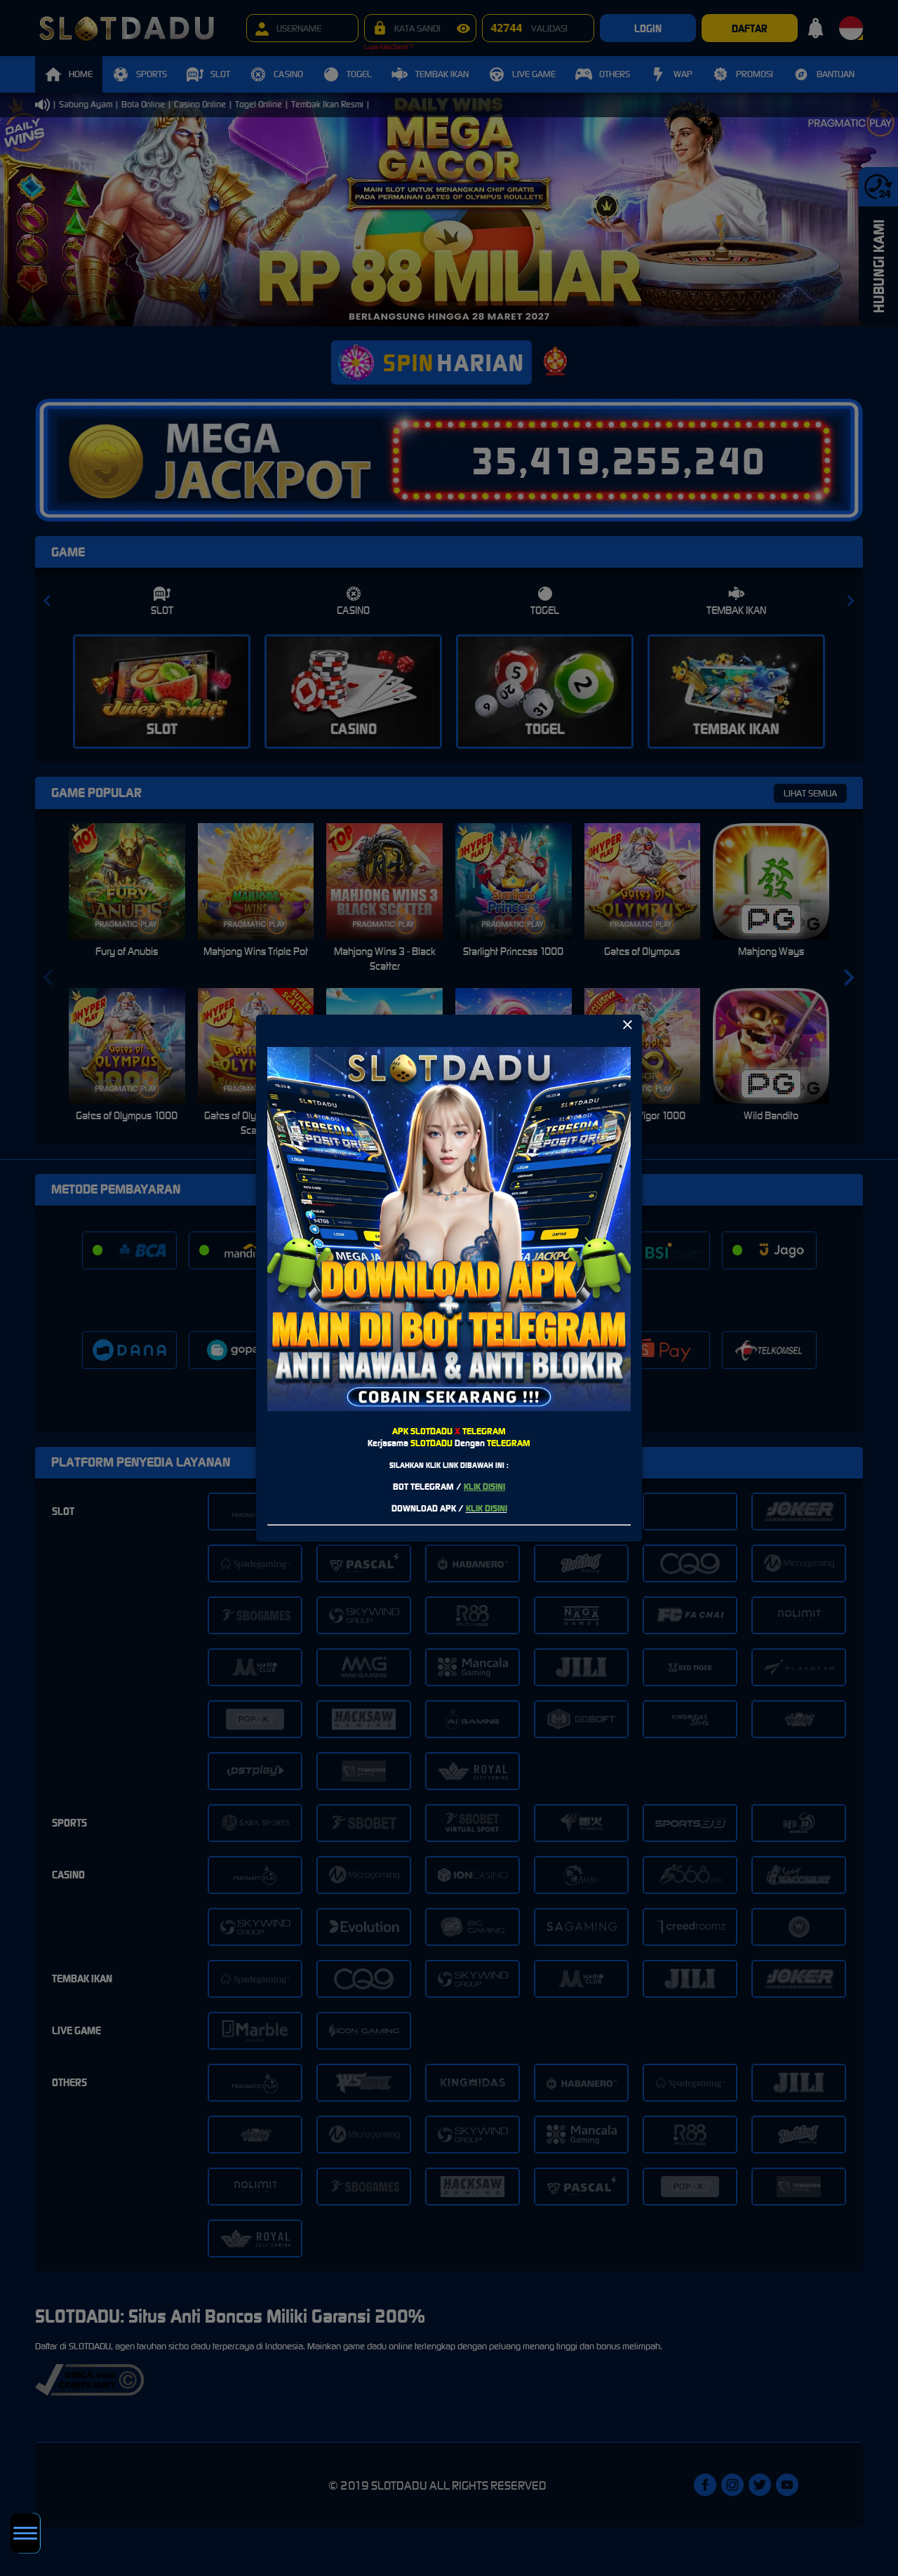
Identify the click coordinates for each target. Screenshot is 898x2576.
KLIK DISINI (484, 1487)
